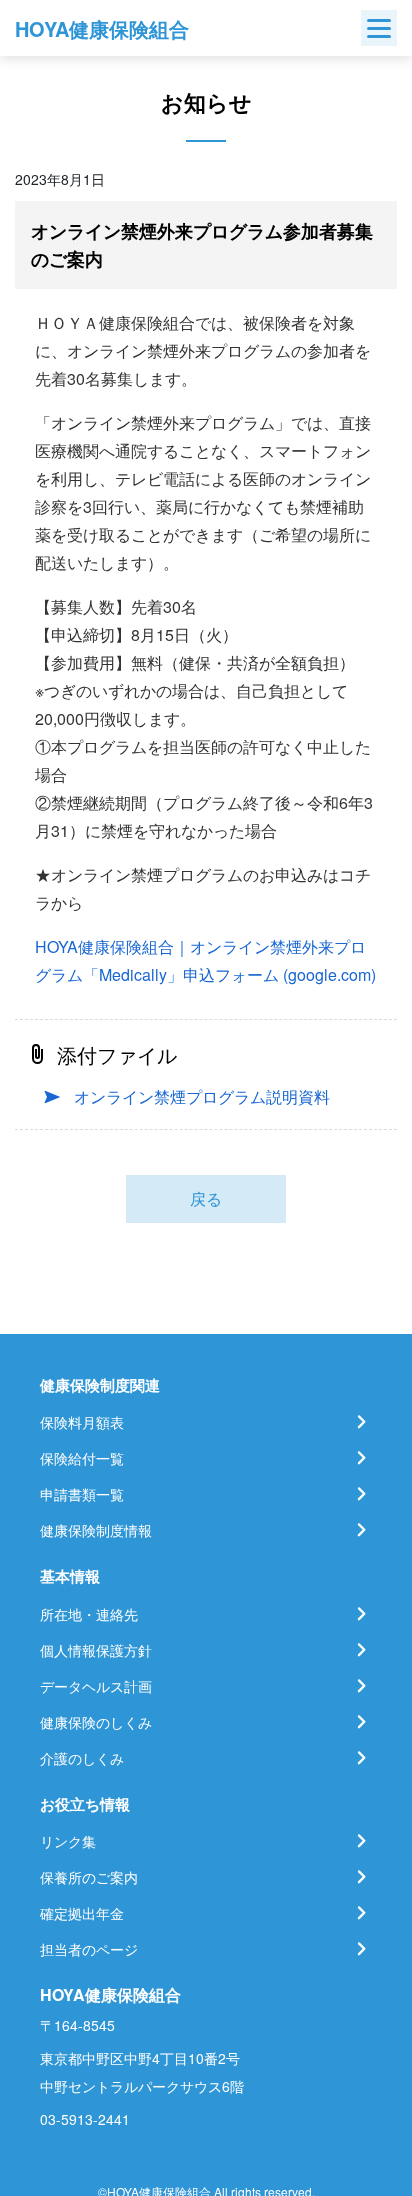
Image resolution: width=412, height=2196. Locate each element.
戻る (206, 1198)
